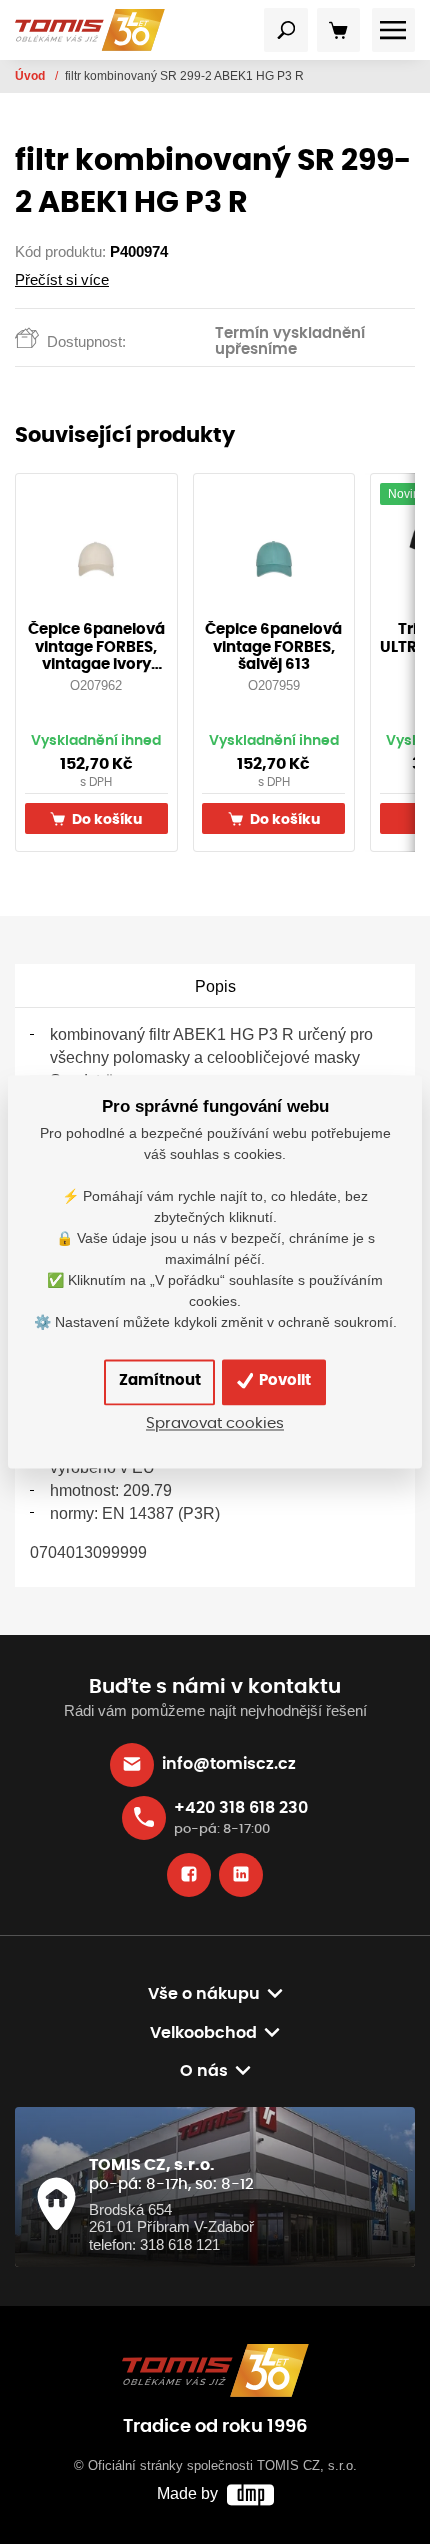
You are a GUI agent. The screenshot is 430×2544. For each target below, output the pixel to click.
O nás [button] (204, 2071)
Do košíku (105, 819)
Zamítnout (160, 1381)
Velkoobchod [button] (203, 2033)
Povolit (283, 1381)
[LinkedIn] (241, 1875)
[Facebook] (189, 1875)
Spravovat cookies (215, 1424)
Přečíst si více (62, 280)
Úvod (31, 76)
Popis (215, 986)
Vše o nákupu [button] (204, 1994)
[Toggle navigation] (286, 30)
